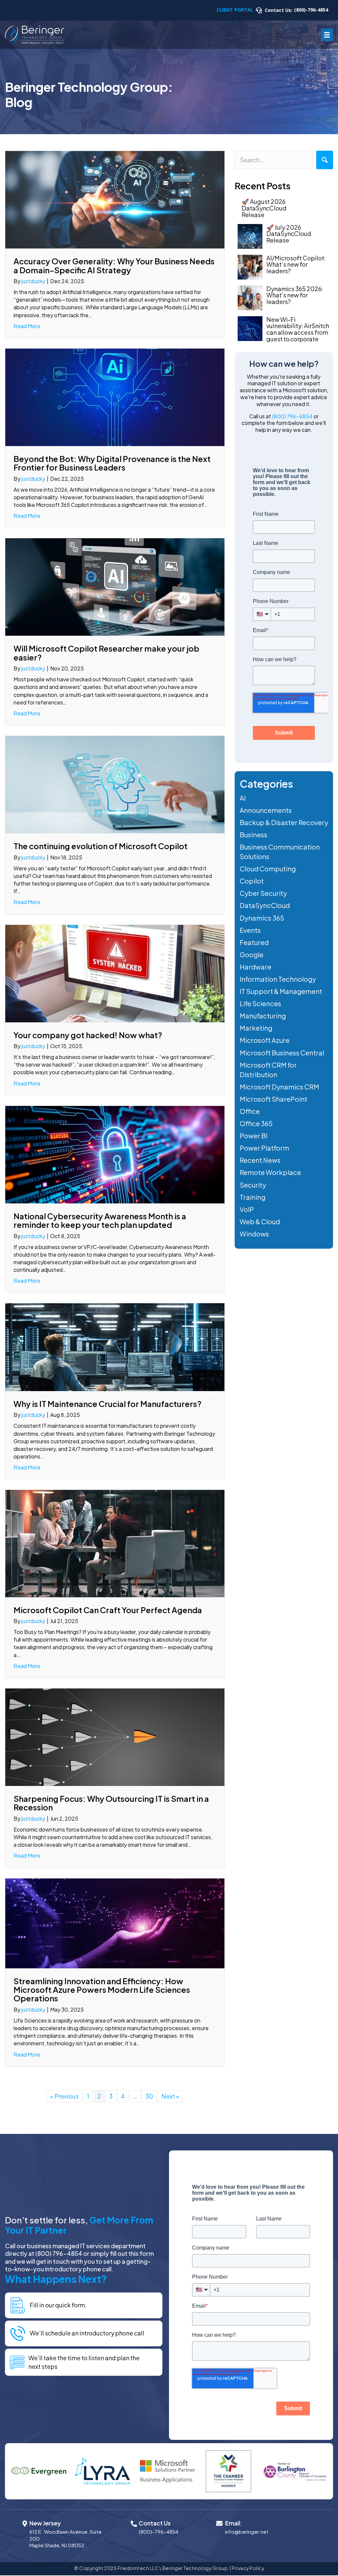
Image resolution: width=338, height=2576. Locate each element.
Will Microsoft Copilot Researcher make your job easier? (106, 653)
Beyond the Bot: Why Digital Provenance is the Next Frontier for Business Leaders (112, 463)
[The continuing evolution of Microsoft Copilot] (115, 784)
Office (250, 1111)
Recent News (260, 1160)
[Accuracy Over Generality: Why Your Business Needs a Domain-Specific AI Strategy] (115, 199)
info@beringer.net (247, 2532)
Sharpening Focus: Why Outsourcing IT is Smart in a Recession (111, 1803)
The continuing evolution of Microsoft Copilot (101, 846)
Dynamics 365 (262, 918)
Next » (170, 2096)
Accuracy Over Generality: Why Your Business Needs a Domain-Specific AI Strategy (114, 265)
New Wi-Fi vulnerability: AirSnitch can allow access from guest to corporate (298, 329)
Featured (254, 942)
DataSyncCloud (265, 905)
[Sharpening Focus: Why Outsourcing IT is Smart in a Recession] (115, 1736)
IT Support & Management (281, 991)
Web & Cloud (260, 1221)
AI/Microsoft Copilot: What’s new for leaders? (296, 265)
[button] (325, 160)
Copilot (252, 881)
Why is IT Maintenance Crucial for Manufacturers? (107, 1404)
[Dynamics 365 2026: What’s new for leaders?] (250, 298)
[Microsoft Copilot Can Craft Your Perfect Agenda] (115, 1543)
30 (149, 2096)
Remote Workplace (270, 1172)
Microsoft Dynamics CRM (279, 1087)
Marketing (256, 1028)
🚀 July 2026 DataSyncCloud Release (289, 234)
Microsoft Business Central (282, 1053)
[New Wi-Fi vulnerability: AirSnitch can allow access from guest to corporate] (250, 329)
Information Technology (278, 979)
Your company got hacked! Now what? (88, 1035)
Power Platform (264, 1148)
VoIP (247, 1209)
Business (253, 834)
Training (253, 1197)
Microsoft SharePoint (273, 1099)
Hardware (255, 967)
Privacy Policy (248, 2568)
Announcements (266, 810)
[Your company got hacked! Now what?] (115, 973)
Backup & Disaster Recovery (284, 822)
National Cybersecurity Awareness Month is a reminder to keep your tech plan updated (100, 1220)
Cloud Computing (268, 869)
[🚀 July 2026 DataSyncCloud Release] (250, 236)
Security (253, 1185)
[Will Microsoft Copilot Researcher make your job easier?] (115, 586)
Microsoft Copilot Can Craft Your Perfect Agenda (108, 1610)
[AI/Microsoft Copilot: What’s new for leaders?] (250, 267)
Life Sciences (260, 1003)
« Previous (64, 2096)
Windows (254, 1234)
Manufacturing (263, 1016)
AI (243, 798)
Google (252, 954)
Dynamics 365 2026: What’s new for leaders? (295, 295)
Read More (27, 326)
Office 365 (256, 1123)
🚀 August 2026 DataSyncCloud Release (264, 208)
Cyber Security (263, 893)
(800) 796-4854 (292, 416)
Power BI (253, 1136)
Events (250, 930)
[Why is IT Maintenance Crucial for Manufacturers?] (115, 1346)
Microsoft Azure (265, 1040)
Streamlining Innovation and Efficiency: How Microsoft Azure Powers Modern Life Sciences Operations (102, 1990)
